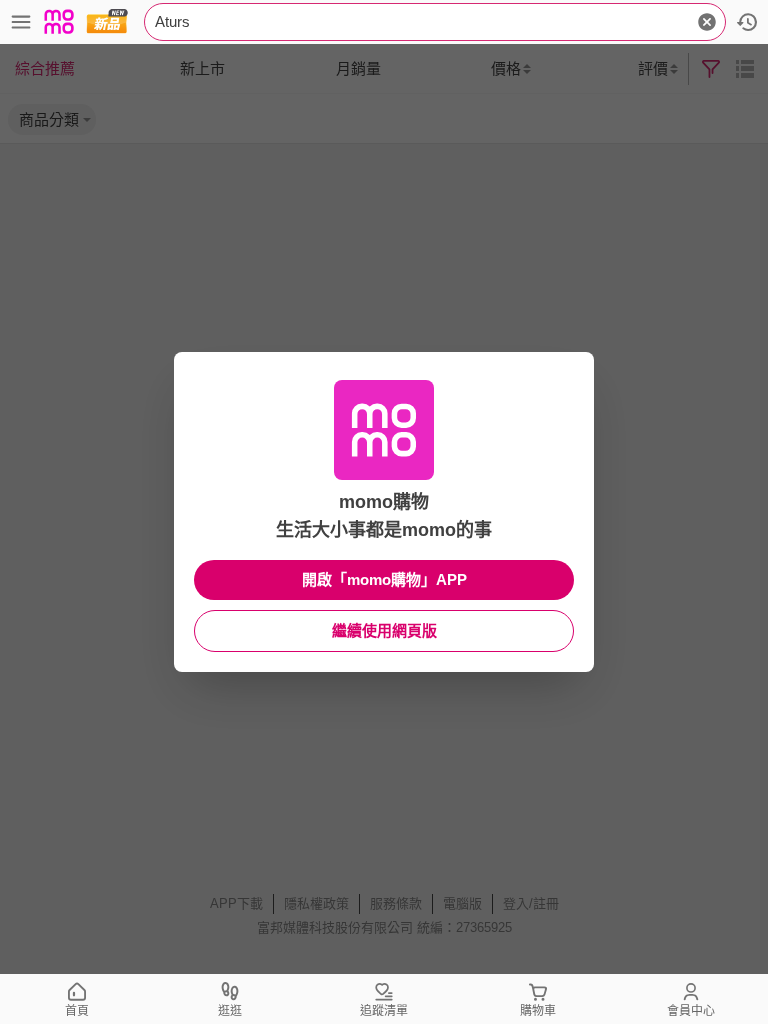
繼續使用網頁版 (384, 630)
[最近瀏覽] (747, 22)
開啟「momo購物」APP (384, 579)
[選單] (21, 22)
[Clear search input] (707, 22)
